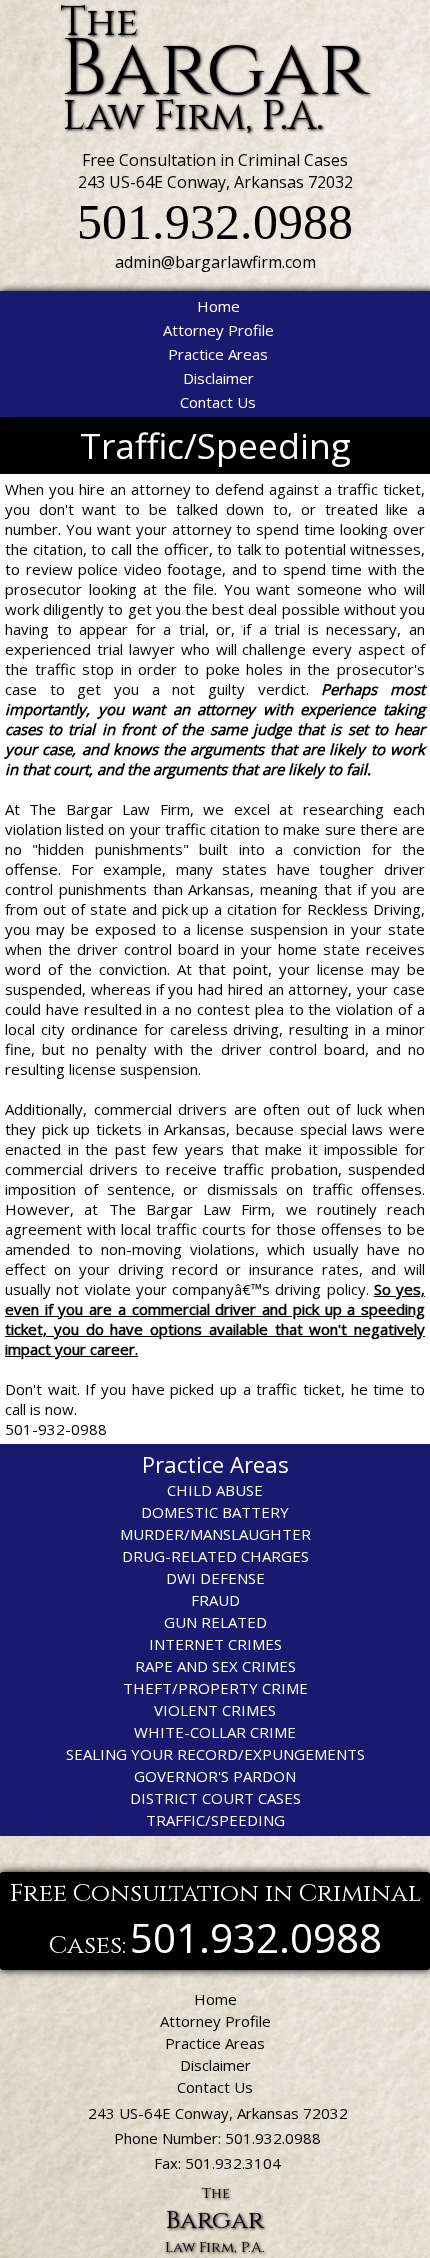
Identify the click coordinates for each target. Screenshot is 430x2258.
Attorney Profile (218, 330)
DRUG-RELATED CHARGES (215, 1556)
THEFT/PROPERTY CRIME (215, 1688)
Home (218, 306)
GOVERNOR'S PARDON (215, 1776)
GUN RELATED (215, 1622)
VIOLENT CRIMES (215, 1710)
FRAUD (215, 1600)
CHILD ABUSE (215, 1490)
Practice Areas (218, 354)
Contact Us (218, 402)
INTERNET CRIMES (215, 1644)
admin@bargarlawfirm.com (215, 262)
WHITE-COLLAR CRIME (215, 1732)
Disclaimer (218, 378)
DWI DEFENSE (215, 1578)
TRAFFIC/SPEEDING (215, 1820)
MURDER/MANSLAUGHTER (215, 1534)
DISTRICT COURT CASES (215, 1798)
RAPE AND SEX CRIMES (215, 1666)
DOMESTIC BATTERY (215, 1512)
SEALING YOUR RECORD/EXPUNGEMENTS (215, 1754)
